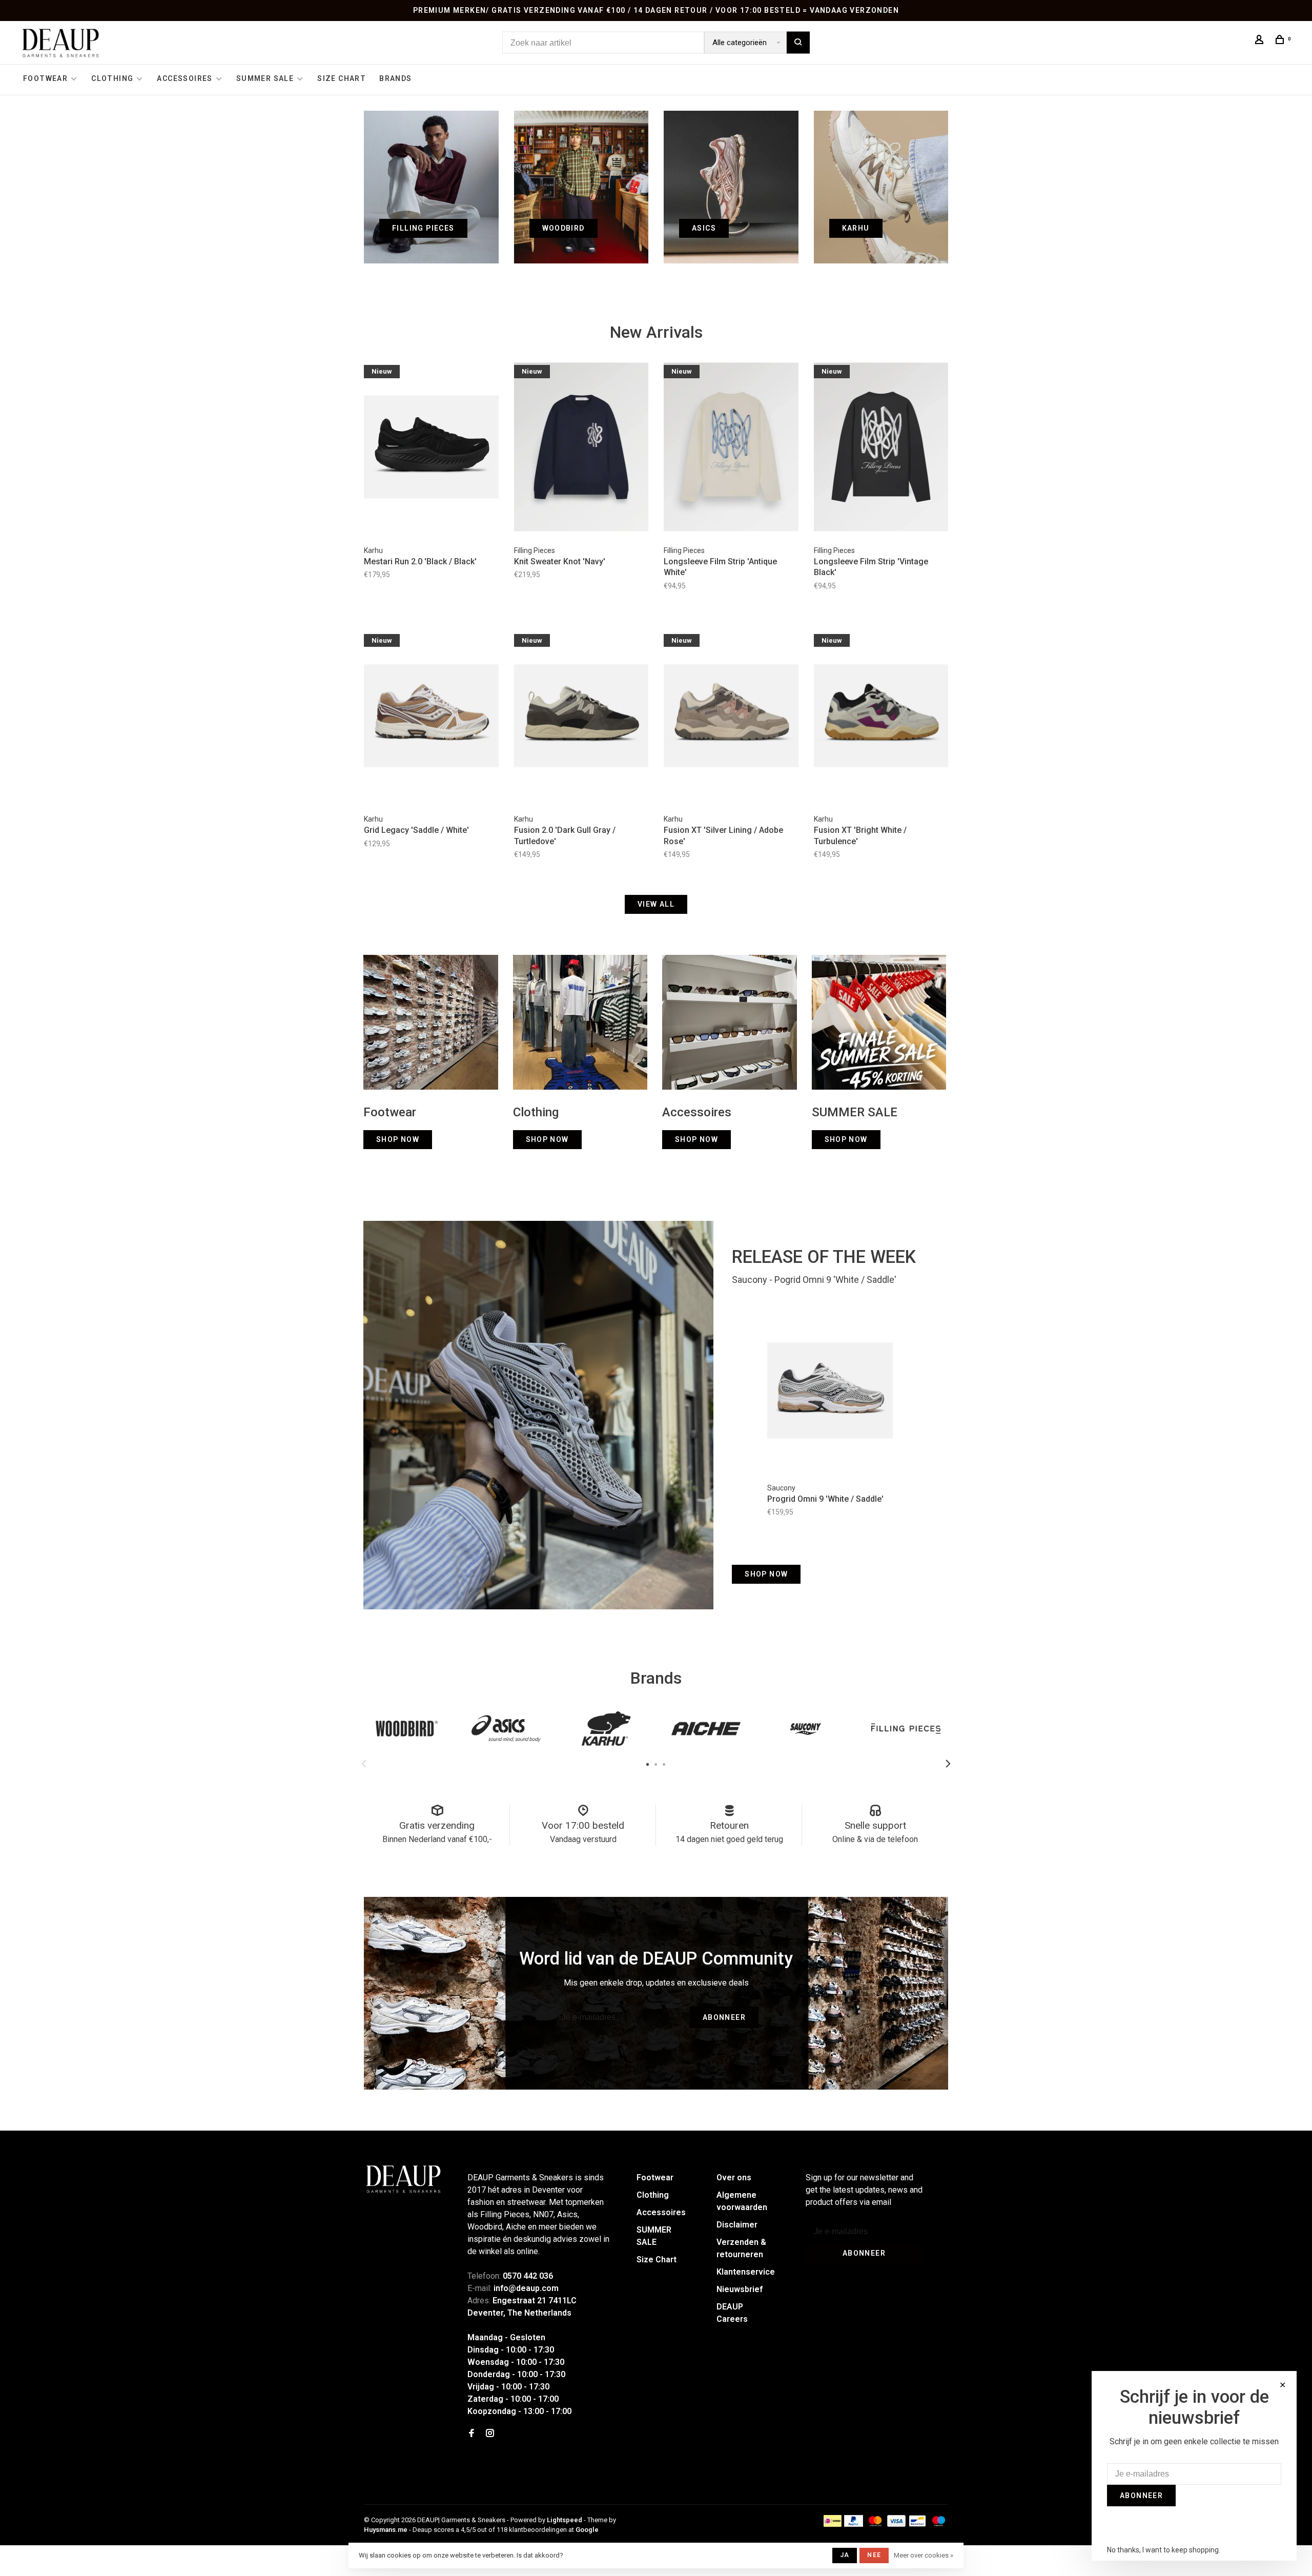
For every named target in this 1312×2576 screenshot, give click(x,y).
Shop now (766, 1574)
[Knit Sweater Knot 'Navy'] (581, 448)
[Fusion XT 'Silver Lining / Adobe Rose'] (731, 718)
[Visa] (897, 2524)
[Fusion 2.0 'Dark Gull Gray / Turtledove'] (581, 718)
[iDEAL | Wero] (833, 2524)
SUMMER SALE (265, 78)
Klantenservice (746, 2272)
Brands (395, 78)
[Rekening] (1261, 41)
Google (587, 2530)
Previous (364, 1764)
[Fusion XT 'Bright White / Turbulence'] (881, 718)
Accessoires (184, 78)
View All (656, 904)
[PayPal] (854, 2524)
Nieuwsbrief (740, 2289)
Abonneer (724, 2017)
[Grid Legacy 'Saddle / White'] (431, 718)
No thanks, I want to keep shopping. (1164, 2550)
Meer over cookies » (924, 2555)
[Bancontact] (917, 2524)
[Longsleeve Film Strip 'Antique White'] (731, 448)
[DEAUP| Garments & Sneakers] (403, 2179)
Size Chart (342, 78)
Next (948, 1764)
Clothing (112, 78)
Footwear (45, 78)
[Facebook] (471, 2434)
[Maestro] (939, 2524)
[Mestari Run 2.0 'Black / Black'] (431, 448)
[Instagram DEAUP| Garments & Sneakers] (490, 2434)
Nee (874, 2555)
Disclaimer (737, 2225)
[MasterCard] (875, 2524)
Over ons (734, 2178)
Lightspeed (565, 2520)
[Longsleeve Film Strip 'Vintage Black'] (881, 448)
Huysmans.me (386, 2530)
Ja (845, 2555)
